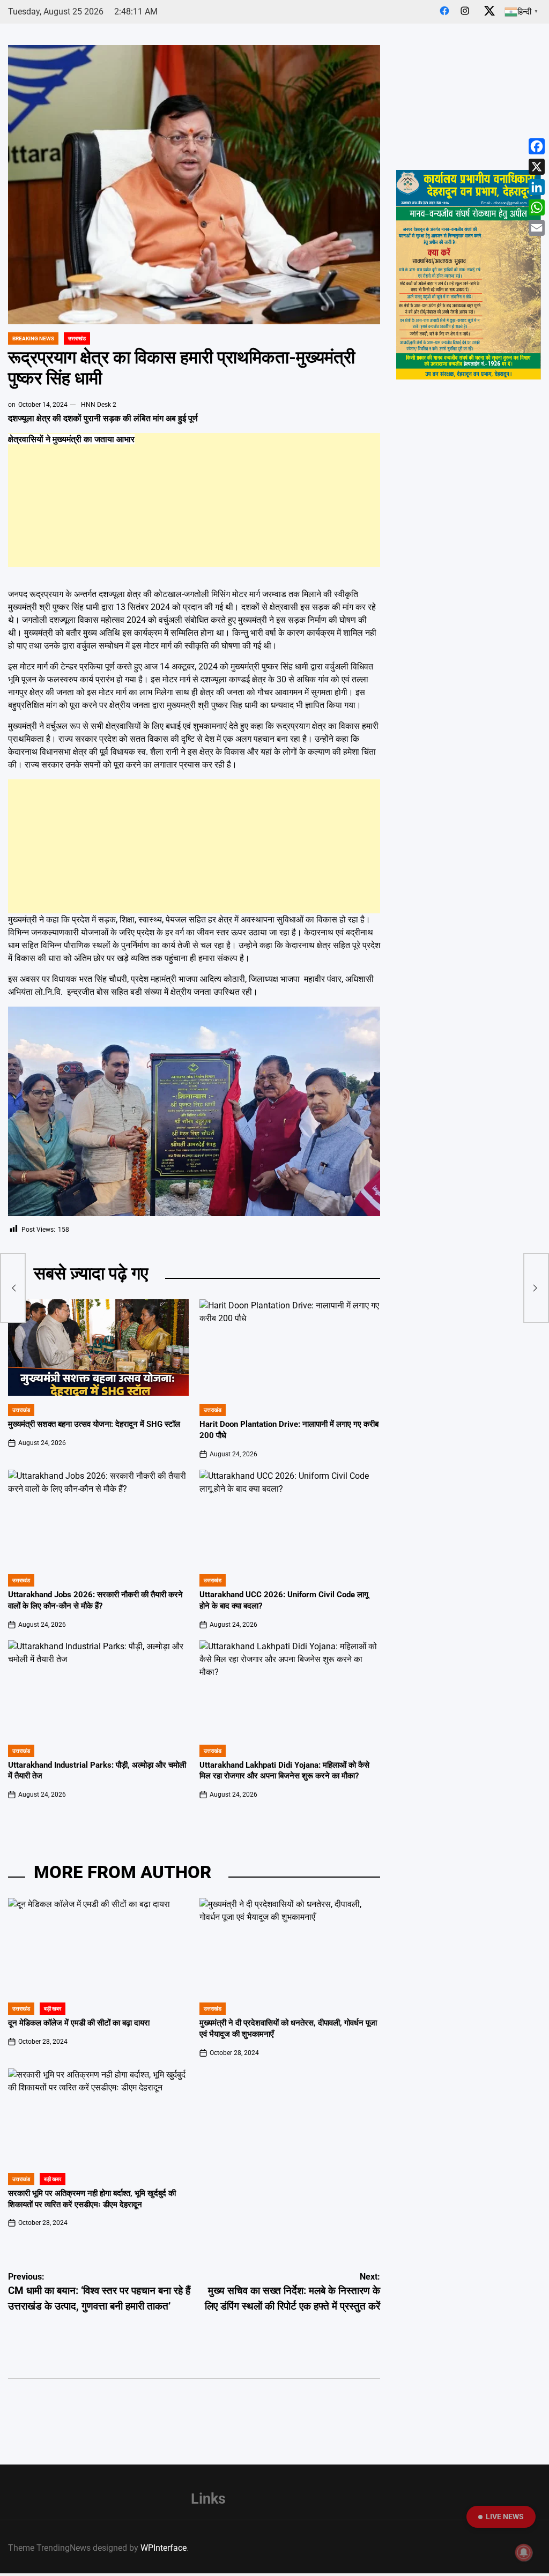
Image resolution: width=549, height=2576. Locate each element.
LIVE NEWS (505, 2517)
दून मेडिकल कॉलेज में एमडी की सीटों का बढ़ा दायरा (79, 2023)
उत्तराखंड (77, 338)
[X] (537, 167)
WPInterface (164, 2548)
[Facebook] (537, 146)
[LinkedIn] (537, 187)
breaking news (33, 338)
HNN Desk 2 (99, 405)
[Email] (537, 228)
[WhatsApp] (537, 207)
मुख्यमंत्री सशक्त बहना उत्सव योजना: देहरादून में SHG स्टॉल (94, 1424)
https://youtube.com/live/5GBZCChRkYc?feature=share (466, 55)
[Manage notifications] (524, 2552)
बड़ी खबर (53, 2009)
